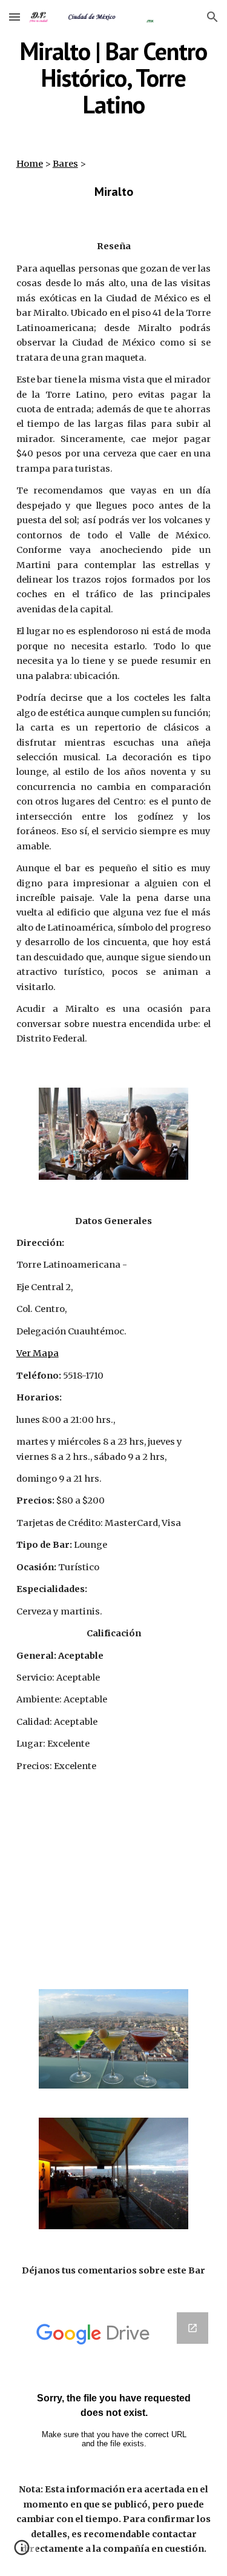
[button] (15, 17)
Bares (65, 164)
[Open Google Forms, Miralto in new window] (192, 2328)
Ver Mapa (38, 1353)
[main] (114, 78)
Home (30, 164)
